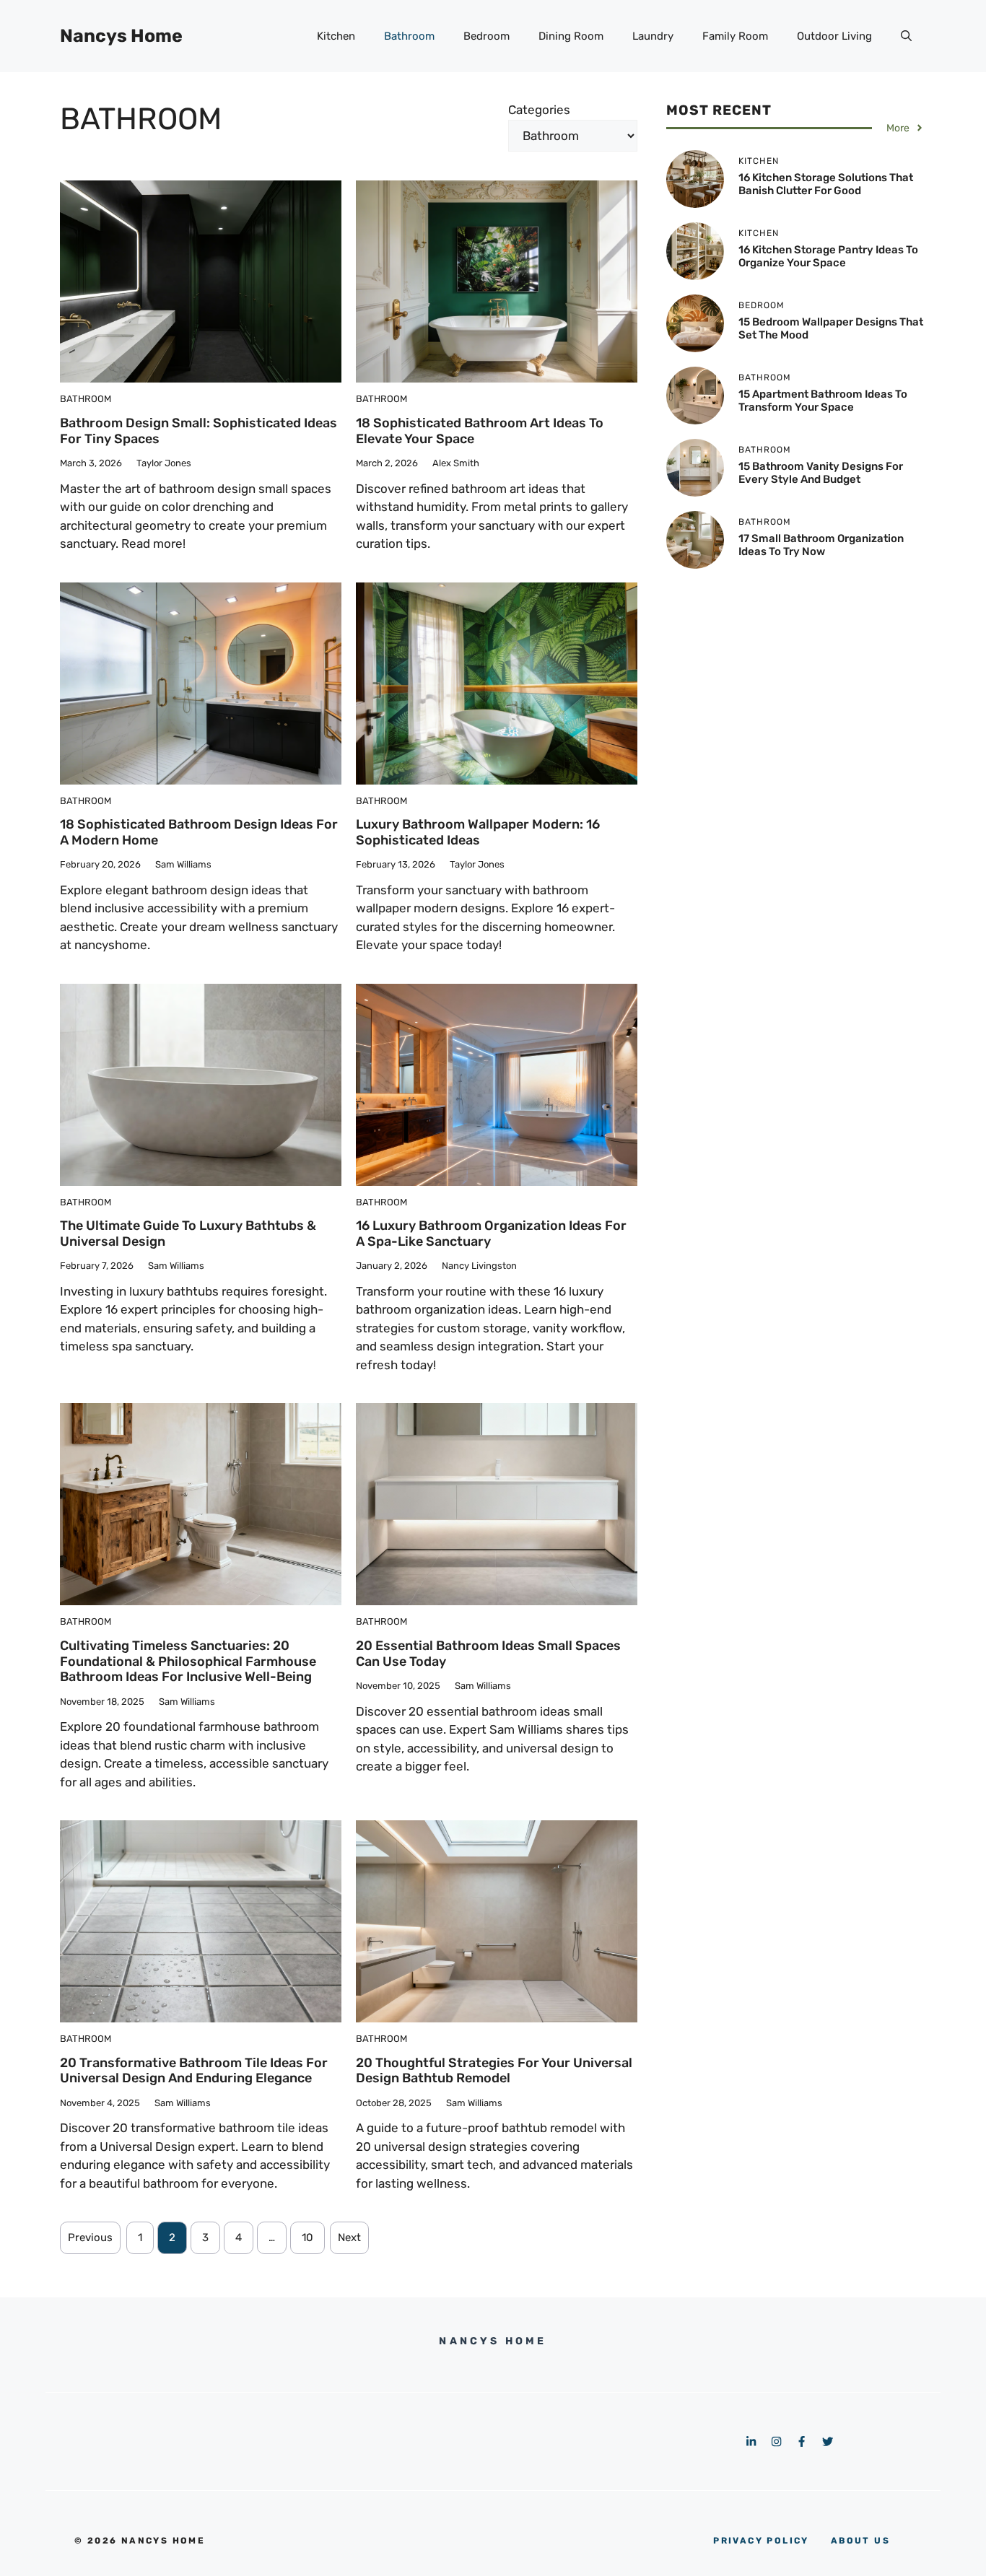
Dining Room (571, 36)
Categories (539, 110)
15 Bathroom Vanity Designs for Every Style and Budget (821, 473)
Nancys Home (121, 36)
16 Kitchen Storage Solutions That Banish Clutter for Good (826, 184)
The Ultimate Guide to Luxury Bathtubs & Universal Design (188, 1234)
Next (349, 2237)
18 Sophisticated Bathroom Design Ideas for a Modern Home (199, 832)
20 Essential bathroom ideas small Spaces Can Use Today (488, 1654)
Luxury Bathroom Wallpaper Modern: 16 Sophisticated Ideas (478, 832)
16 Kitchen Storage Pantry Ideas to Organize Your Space (828, 256)
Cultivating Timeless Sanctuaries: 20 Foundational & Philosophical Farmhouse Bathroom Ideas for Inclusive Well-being (188, 1661)
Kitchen (336, 36)
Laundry (653, 36)
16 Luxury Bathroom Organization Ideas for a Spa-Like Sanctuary (491, 1234)
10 (307, 2237)
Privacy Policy (761, 2541)
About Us (860, 2541)
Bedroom (487, 36)
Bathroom (409, 36)
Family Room (735, 36)
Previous (90, 2237)
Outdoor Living (834, 36)
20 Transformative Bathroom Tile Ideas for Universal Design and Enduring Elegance (194, 2071)
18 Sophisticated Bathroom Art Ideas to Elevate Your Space (480, 431)
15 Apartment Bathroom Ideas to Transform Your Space (823, 401)
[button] (906, 36)
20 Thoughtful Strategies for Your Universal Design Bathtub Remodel (494, 2071)
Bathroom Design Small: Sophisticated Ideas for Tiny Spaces (198, 431)
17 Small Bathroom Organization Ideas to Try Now (821, 545)
